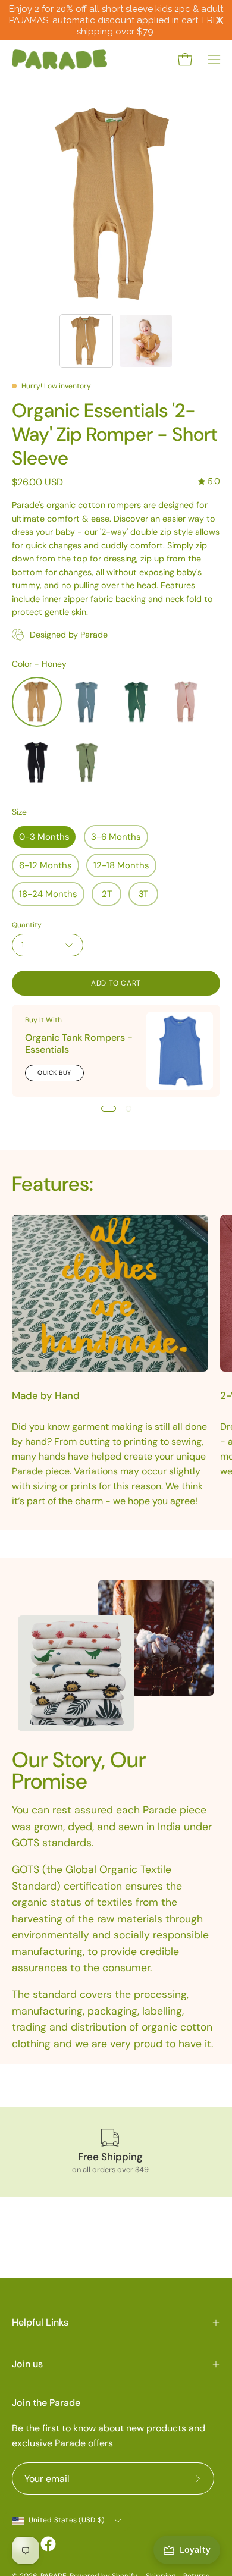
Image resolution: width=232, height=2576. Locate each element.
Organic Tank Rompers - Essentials (79, 1044)
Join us (27, 2364)
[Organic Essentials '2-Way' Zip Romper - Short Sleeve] (86, 341)
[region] (116, 20)
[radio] (37, 702)
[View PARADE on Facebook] (48, 2544)
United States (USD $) (66, 2520)
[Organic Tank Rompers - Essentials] (180, 1050)
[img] (209, 481)
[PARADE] (59, 59)
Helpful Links (40, 2322)
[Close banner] (220, 21)
